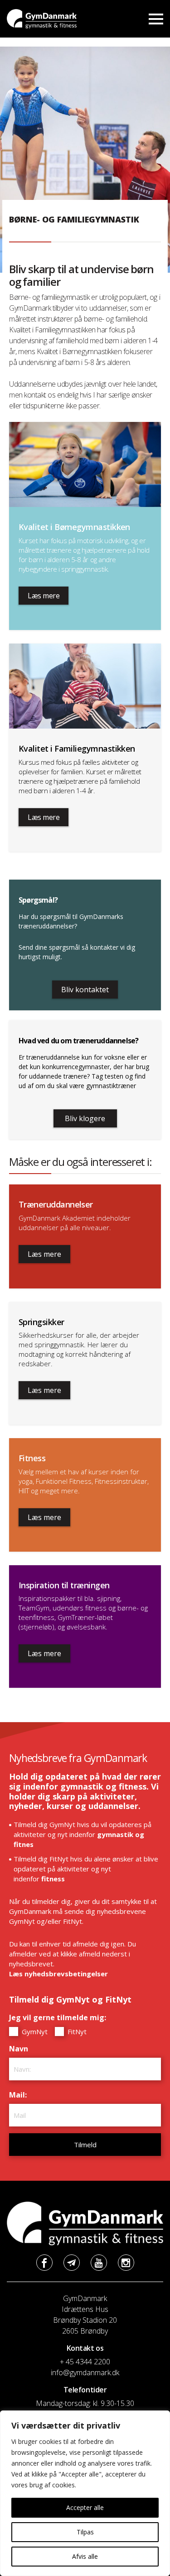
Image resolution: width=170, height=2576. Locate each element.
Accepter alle (85, 2507)
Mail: (20, 2095)
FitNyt (76, 2031)
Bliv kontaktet (85, 990)
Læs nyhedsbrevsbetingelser (58, 1974)
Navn (21, 2049)
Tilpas (85, 2532)
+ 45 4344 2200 (85, 2362)
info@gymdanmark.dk (85, 2372)
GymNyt (34, 2031)
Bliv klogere (85, 1118)
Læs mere (44, 596)
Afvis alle (85, 2556)
